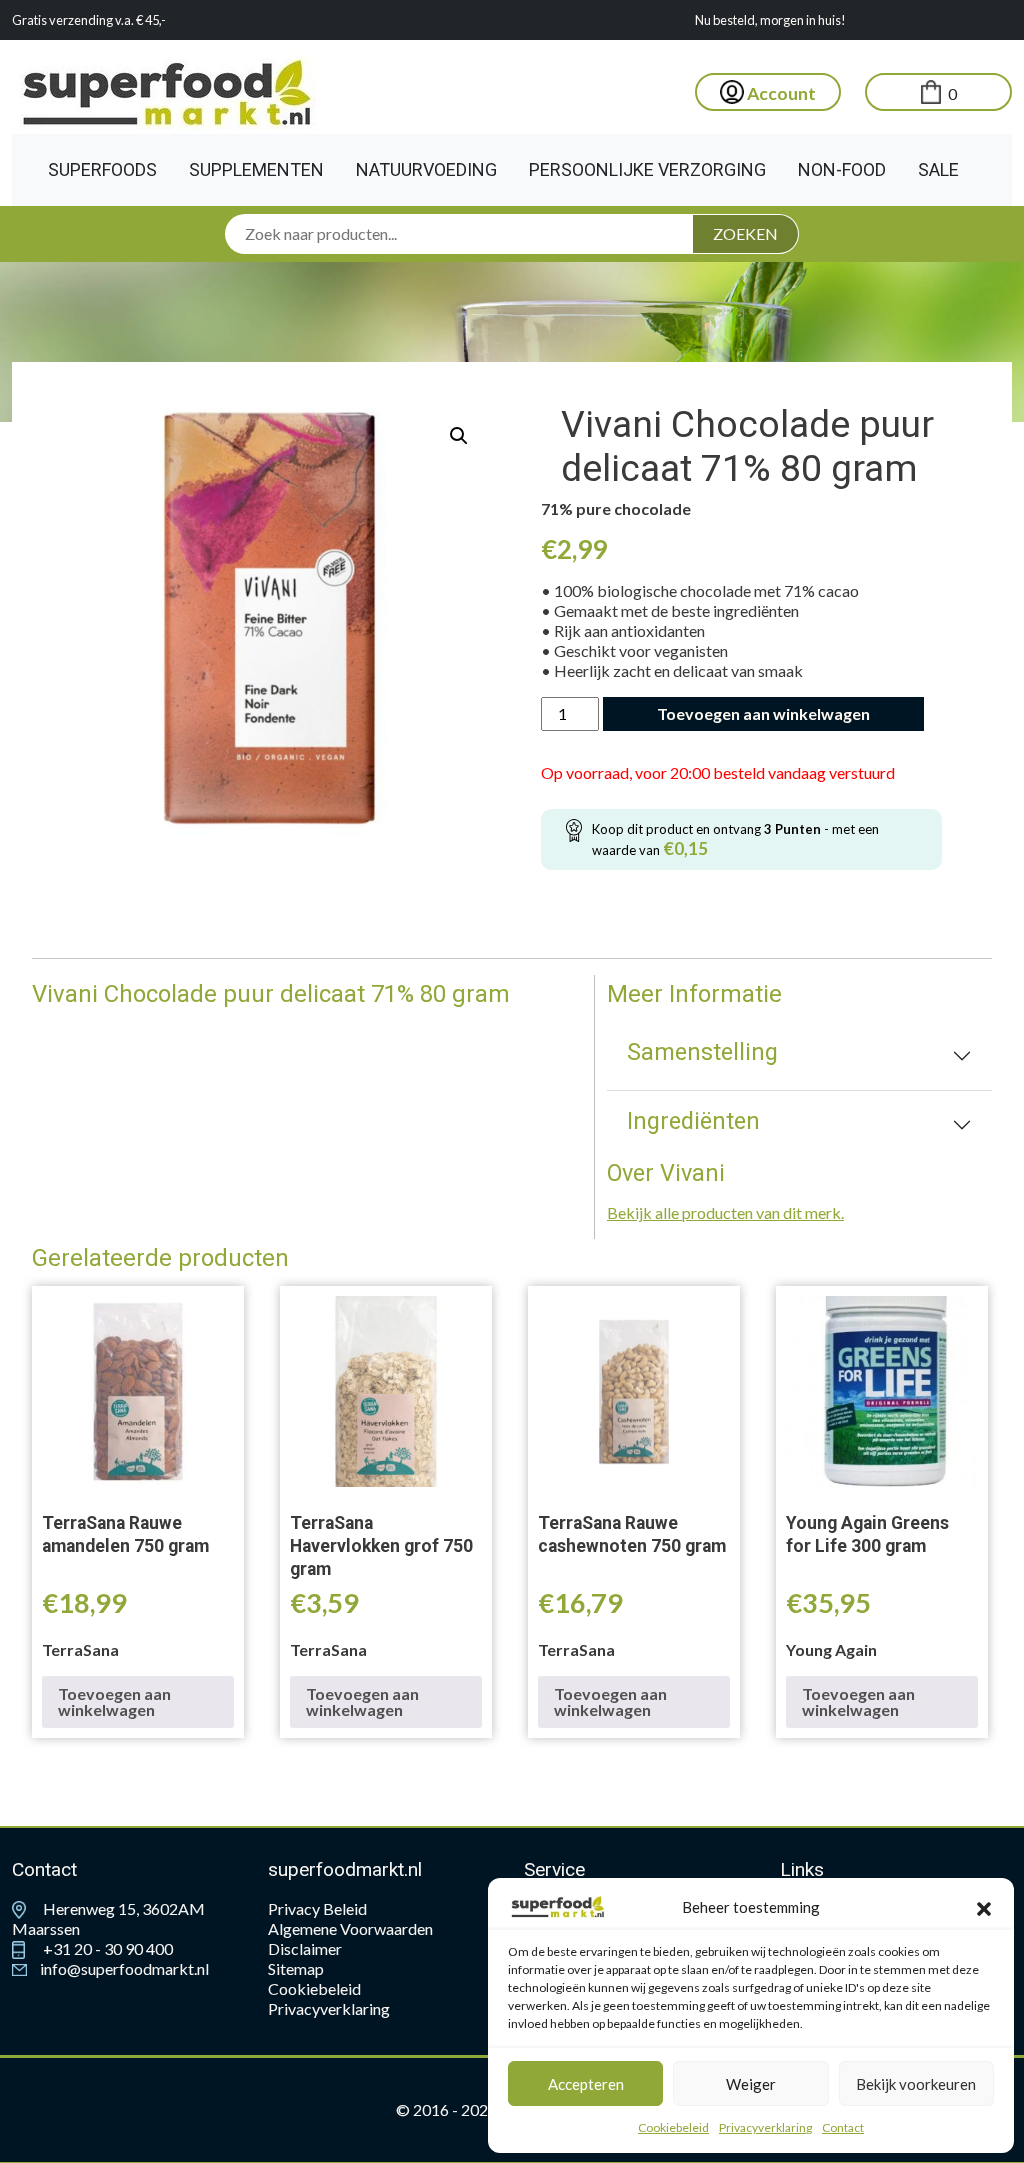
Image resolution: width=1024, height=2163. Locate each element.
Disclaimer (305, 1948)
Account (780, 93)
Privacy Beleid (317, 1908)
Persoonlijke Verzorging (647, 169)
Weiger (751, 2084)
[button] (984, 1907)
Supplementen (256, 169)
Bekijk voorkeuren (916, 2084)
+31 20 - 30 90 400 (106, 1948)
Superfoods (102, 169)
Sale (938, 169)
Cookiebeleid (673, 2127)
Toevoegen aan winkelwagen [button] (114, 1701)
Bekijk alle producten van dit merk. (725, 1212)
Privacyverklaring (765, 2127)
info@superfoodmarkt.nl (123, 1968)
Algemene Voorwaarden (350, 1928)
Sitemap (296, 1968)
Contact (843, 2127)
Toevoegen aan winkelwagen (763, 713)
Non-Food (842, 169)
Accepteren (586, 2084)
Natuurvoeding (426, 169)
